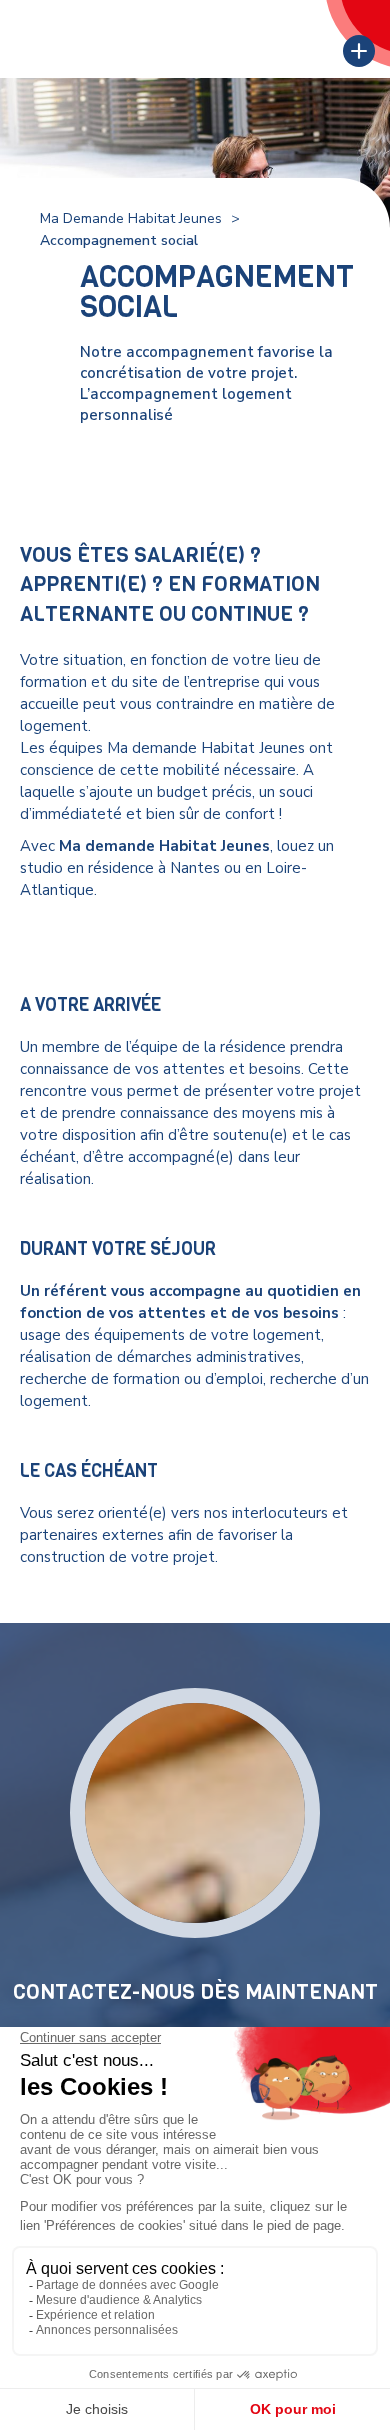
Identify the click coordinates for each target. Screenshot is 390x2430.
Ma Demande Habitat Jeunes (131, 218)
